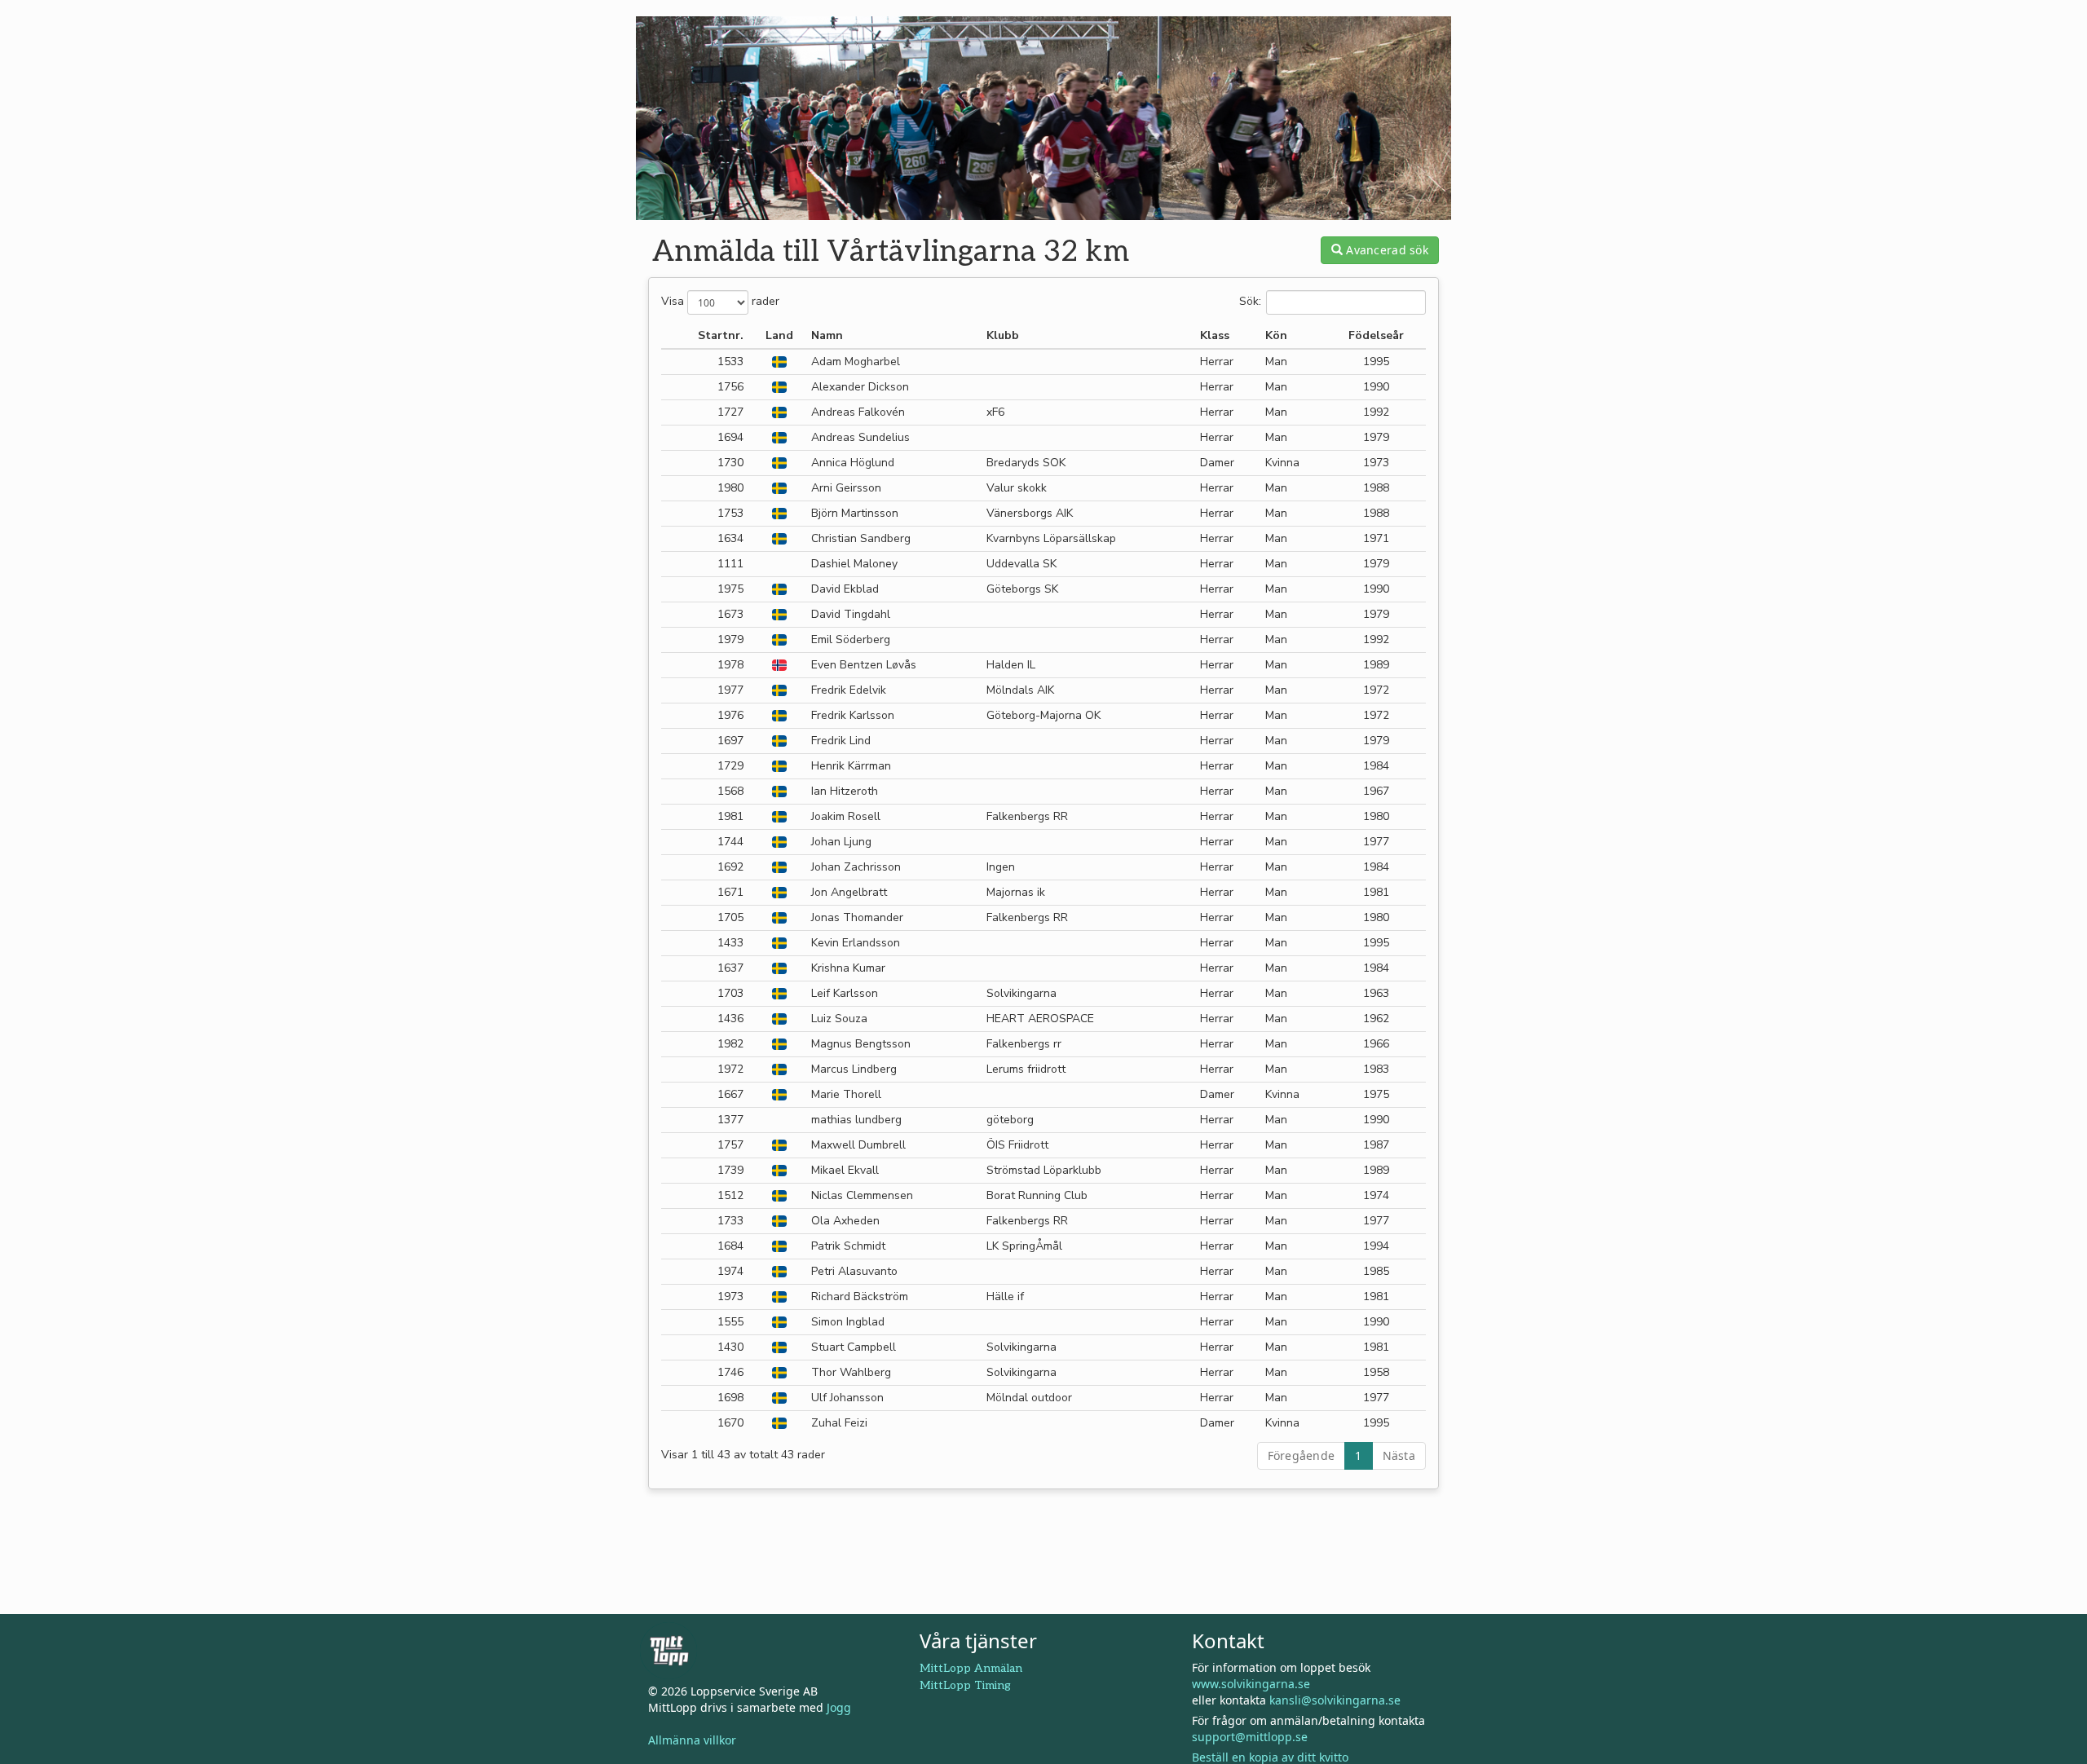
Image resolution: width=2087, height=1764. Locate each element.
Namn (827, 335)
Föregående (1302, 1455)
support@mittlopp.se (1250, 1737)
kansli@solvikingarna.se (1335, 1700)
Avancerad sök (1385, 250)
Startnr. (721, 335)
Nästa (1399, 1455)
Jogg (839, 1707)
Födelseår (1376, 335)
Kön (1276, 335)
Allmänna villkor (692, 1740)
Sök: (1250, 301)
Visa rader (720, 301)
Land (779, 335)
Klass (1215, 335)
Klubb (1003, 335)
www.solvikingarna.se (1251, 1684)
